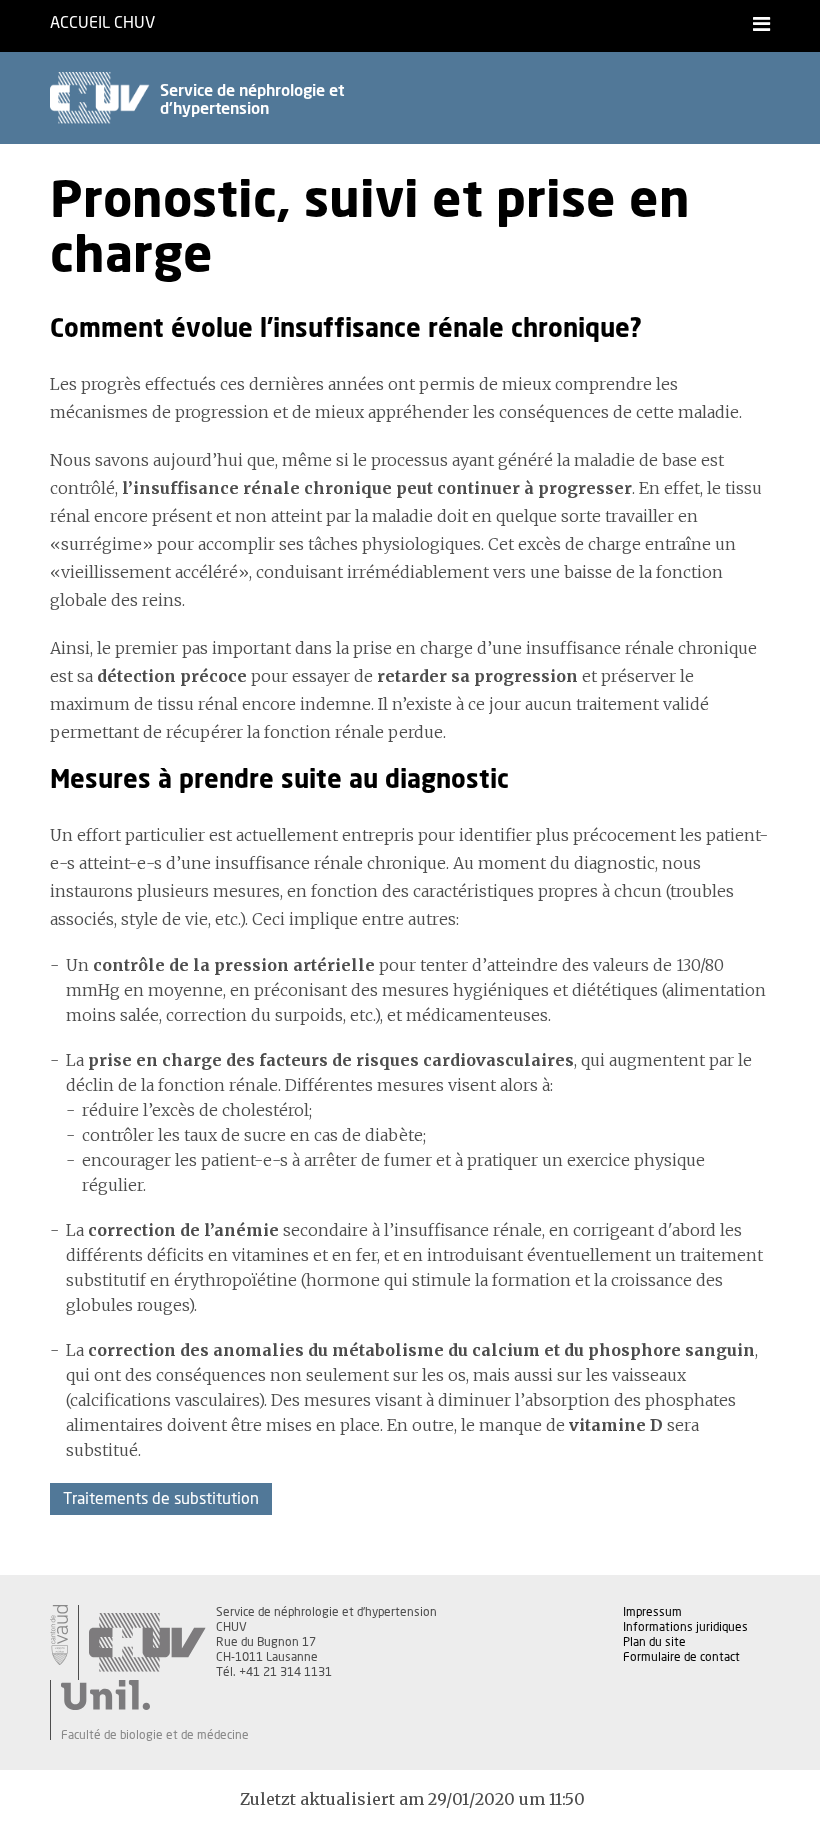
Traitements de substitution (161, 1499)
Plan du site (654, 1642)
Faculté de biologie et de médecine (155, 1735)
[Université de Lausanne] (155, 1695)
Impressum (652, 1612)
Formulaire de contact (681, 1657)
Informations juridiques (685, 1627)
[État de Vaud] (59, 1635)
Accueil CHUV (102, 23)
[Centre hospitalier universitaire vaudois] (147, 1642)
